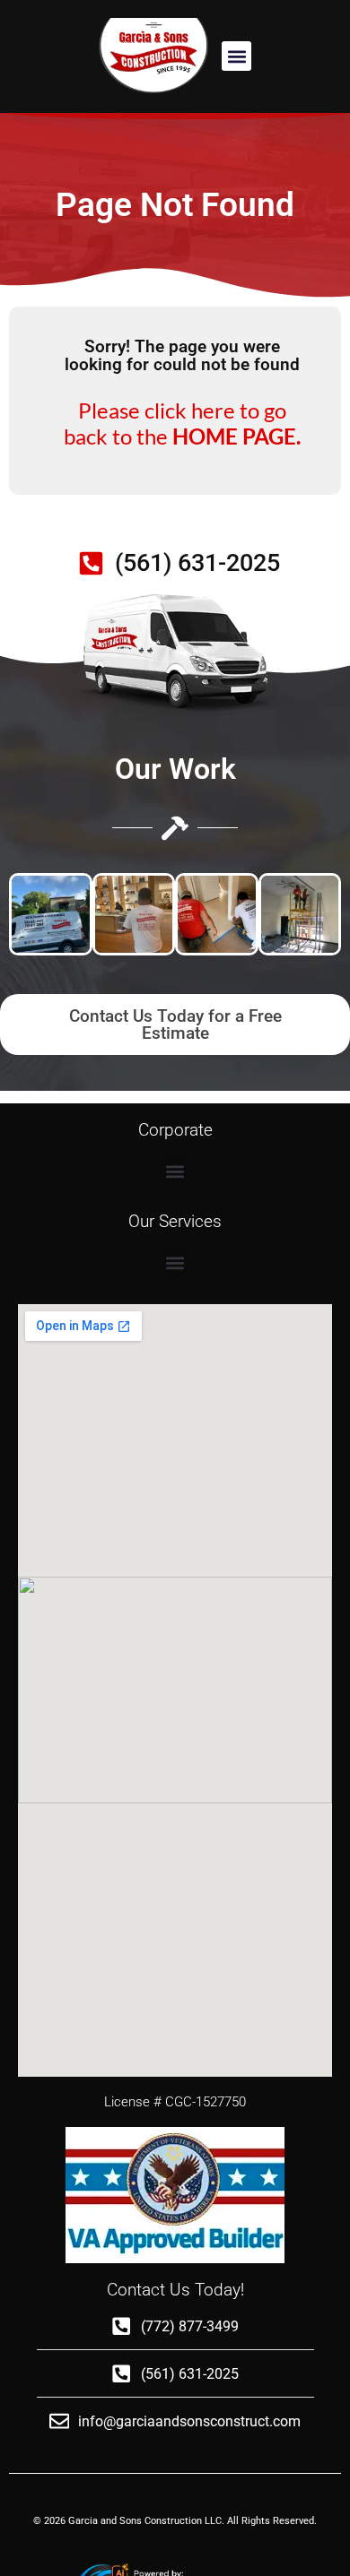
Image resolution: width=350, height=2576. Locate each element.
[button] (236, 56)
